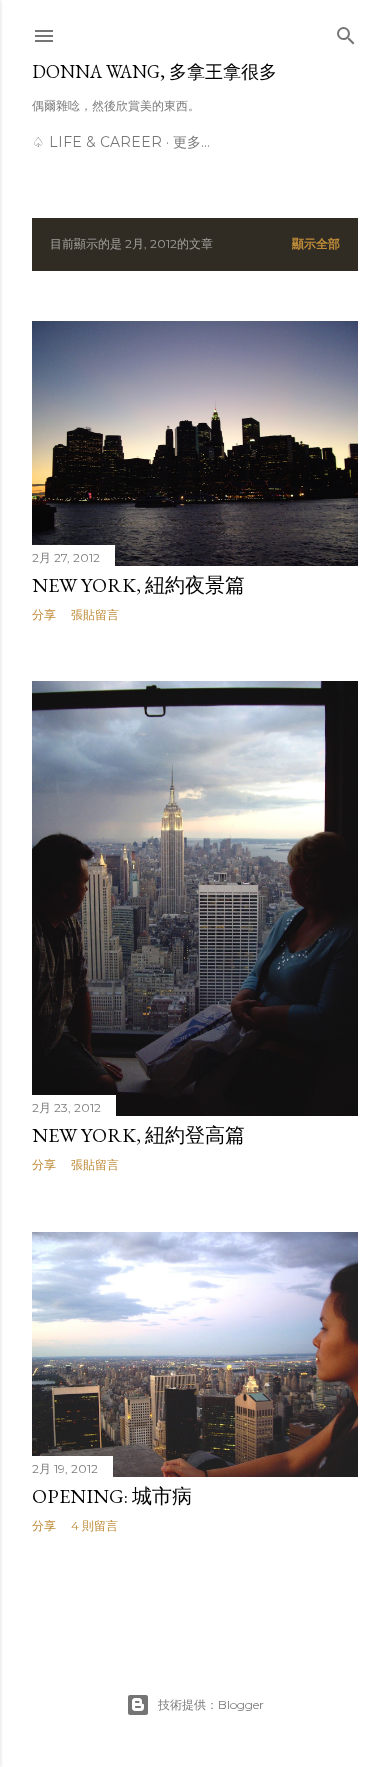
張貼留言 (95, 614)
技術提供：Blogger (211, 1704)
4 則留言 (94, 1525)
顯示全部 (316, 243)
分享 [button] (44, 614)
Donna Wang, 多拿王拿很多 (154, 71)
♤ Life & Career (97, 142)
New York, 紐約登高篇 (138, 1135)
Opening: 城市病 (112, 1496)
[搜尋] (346, 31)
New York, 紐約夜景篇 (138, 585)
